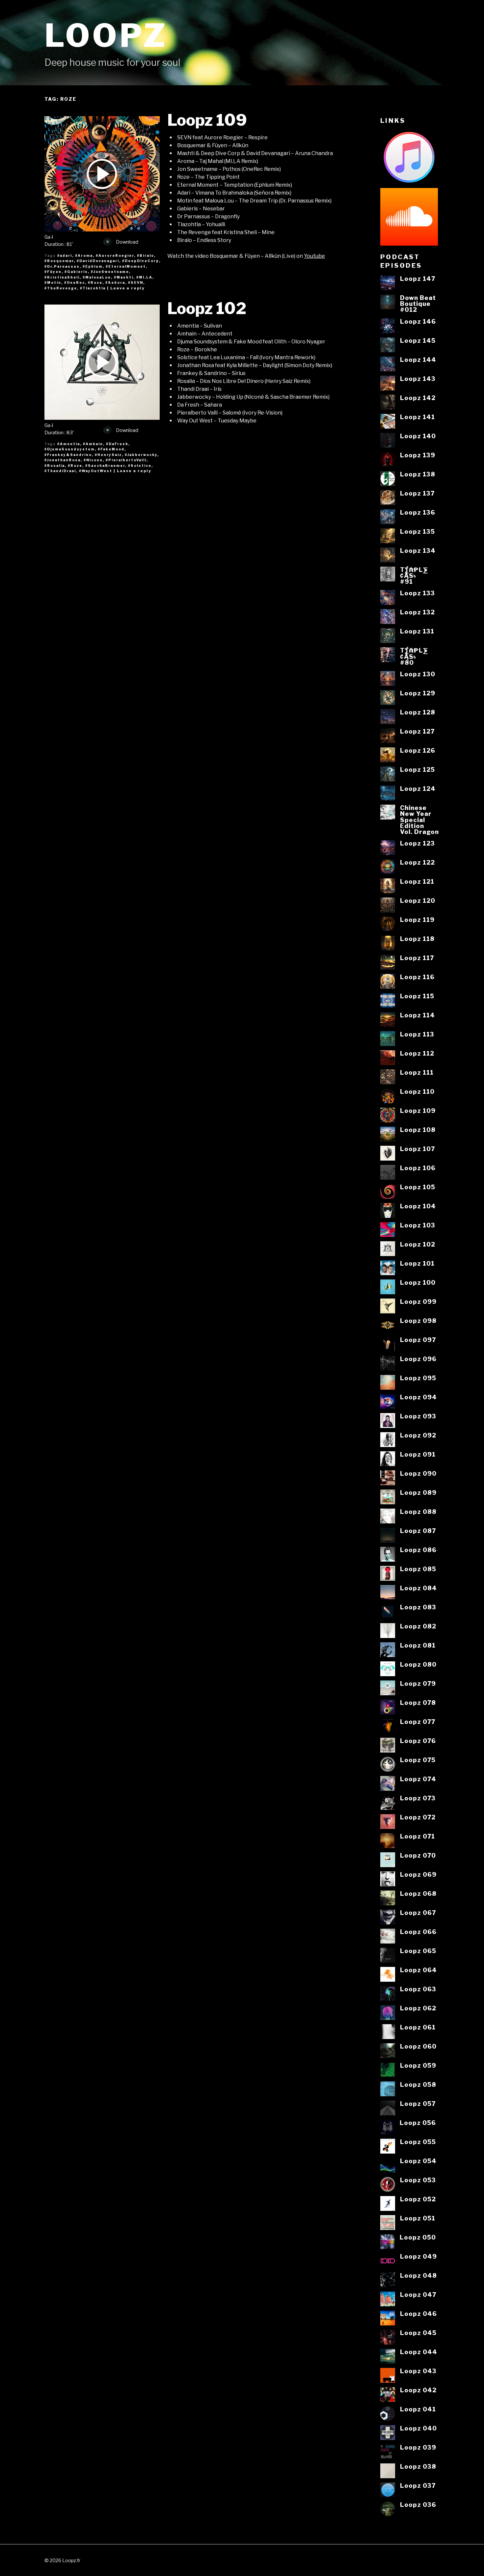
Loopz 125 (417, 769)
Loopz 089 (418, 1492)
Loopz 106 (418, 1168)
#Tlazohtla (93, 288)
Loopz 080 (418, 1664)
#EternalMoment (126, 266)
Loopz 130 (418, 674)
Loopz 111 (417, 1072)
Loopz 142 (418, 398)
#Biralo (146, 255)
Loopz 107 (417, 1149)
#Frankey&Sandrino (68, 455)
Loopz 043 (418, 2371)
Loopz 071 (417, 1836)
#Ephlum (93, 266)
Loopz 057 (418, 2104)
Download (127, 242)
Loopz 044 (419, 2352)
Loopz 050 (418, 2237)
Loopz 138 (418, 474)
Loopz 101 (417, 1263)
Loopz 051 (418, 2218)
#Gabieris (76, 272)
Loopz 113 (417, 1034)
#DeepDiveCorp (141, 261)
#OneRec (75, 282)
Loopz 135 (417, 531)
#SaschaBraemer (105, 466)
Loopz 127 (417, 731)
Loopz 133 (417, 593)
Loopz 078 (418, 1703)
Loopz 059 (418, 2065)
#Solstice (140, 466)
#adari (65, 255)
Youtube (314, 256)
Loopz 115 (417, 996)
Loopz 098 (418, 1321)
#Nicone (93, 460)
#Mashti (124, 277)
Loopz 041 (418, 2409)
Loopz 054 (418, 2161)
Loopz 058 (418, 2084)
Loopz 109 (207, 120)
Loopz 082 (418, 1626)
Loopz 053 (418, 2180)
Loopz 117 (417, 958)
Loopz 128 (418, 712)
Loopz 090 (418, 1473)
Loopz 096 (418, 1359)
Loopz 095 (418, 1378)
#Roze (95, 282)
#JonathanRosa (63, 460)
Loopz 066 (418, 1932)
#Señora (115, 282)
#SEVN (136, 282)
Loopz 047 (418, 2294)
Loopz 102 (207, 309)
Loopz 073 (418, 1798)
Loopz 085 (418, 1569)
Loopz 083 (418, 1607)
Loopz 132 (417, 612)
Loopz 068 (418, 1893)
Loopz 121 (417, 881)
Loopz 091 (418, 1454)
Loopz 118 (417, 939)
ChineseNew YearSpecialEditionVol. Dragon (419, 820)
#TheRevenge (61, 288)
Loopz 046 (418, 2314)
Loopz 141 (417, 417)
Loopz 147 (418, 279)
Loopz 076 (418, 1741)
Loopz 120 (418, 900)
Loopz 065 (418, 1951)
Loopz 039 (418, 2447)
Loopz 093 (418, 1416)
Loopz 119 (417, 920)
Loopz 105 (418, 1187)
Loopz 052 (418, 2199)
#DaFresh (117, 444)
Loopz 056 (418, 2123)
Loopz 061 (418, 2027)
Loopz (106, 35)
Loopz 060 (418, 2046)
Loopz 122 (417, 862)
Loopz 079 (418, 1683)
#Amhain (93, 444)
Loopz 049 (418, 2256)
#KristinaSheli (62, 277)
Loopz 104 (418, 1206)
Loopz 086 (418, 1550)
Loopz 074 (418, 1779)
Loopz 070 (418, 1855)
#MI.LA (144, 277)
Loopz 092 (418, 1435)
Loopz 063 (418, 1989)
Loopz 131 (417, 631)
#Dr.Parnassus (62, 266)
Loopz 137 (417, 493)
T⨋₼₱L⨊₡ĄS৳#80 (414, 656)
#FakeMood (111, 449)
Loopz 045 (418, 2333)
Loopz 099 (418, 1301)
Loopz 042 (418, 2390)
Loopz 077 (418, 1722)
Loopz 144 (418, 360)
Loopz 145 (418, 340)
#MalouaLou (97, 277)
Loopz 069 (418, 1874)
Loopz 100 (418, 1282)
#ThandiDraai (60, 471)
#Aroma (84, 255)
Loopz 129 (418, 693)
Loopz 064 (418, 1970)
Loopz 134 (418, 550)
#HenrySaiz (108, 455)
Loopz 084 (418, 1588)
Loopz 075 (418, 1760)
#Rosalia (55, 466)
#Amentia (69, 444)
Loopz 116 (417, 977)
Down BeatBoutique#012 (418, 304)
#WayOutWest (96, 471)
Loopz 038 (418, 2466)
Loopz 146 (418, 321)
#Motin (53, 282)
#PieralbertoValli (126, 460)
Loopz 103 (418, 1225)
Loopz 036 (418, 2505)
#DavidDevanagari (98, 261)
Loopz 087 (418, 1531)
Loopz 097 (418, 1340)
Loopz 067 (418, 1913)
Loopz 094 (418, 1397)
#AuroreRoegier (115, 255)
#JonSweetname (110, 272)
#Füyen (53, 272)
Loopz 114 (417, 1015)
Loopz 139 (418, 455)
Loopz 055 (418, 2142)
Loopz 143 (418, 379)
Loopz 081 (418, 1645)
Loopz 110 (417, 1091)
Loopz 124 (418, 789)
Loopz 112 (417, 1053)
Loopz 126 (418, 750)
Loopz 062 (418, 2008)
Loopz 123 (417, 843)
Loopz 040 (418, 2428)
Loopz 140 (418, 436)
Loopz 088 (418, 1512)
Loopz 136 (418, 512)
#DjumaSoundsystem (70, 449)
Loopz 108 (418, 1130)
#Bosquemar (59, 261)
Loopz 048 (418, 2275)
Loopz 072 (418, 1817)
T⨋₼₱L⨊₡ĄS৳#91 (414, 576)
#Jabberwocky (141, 455)
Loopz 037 (418, 2485)
